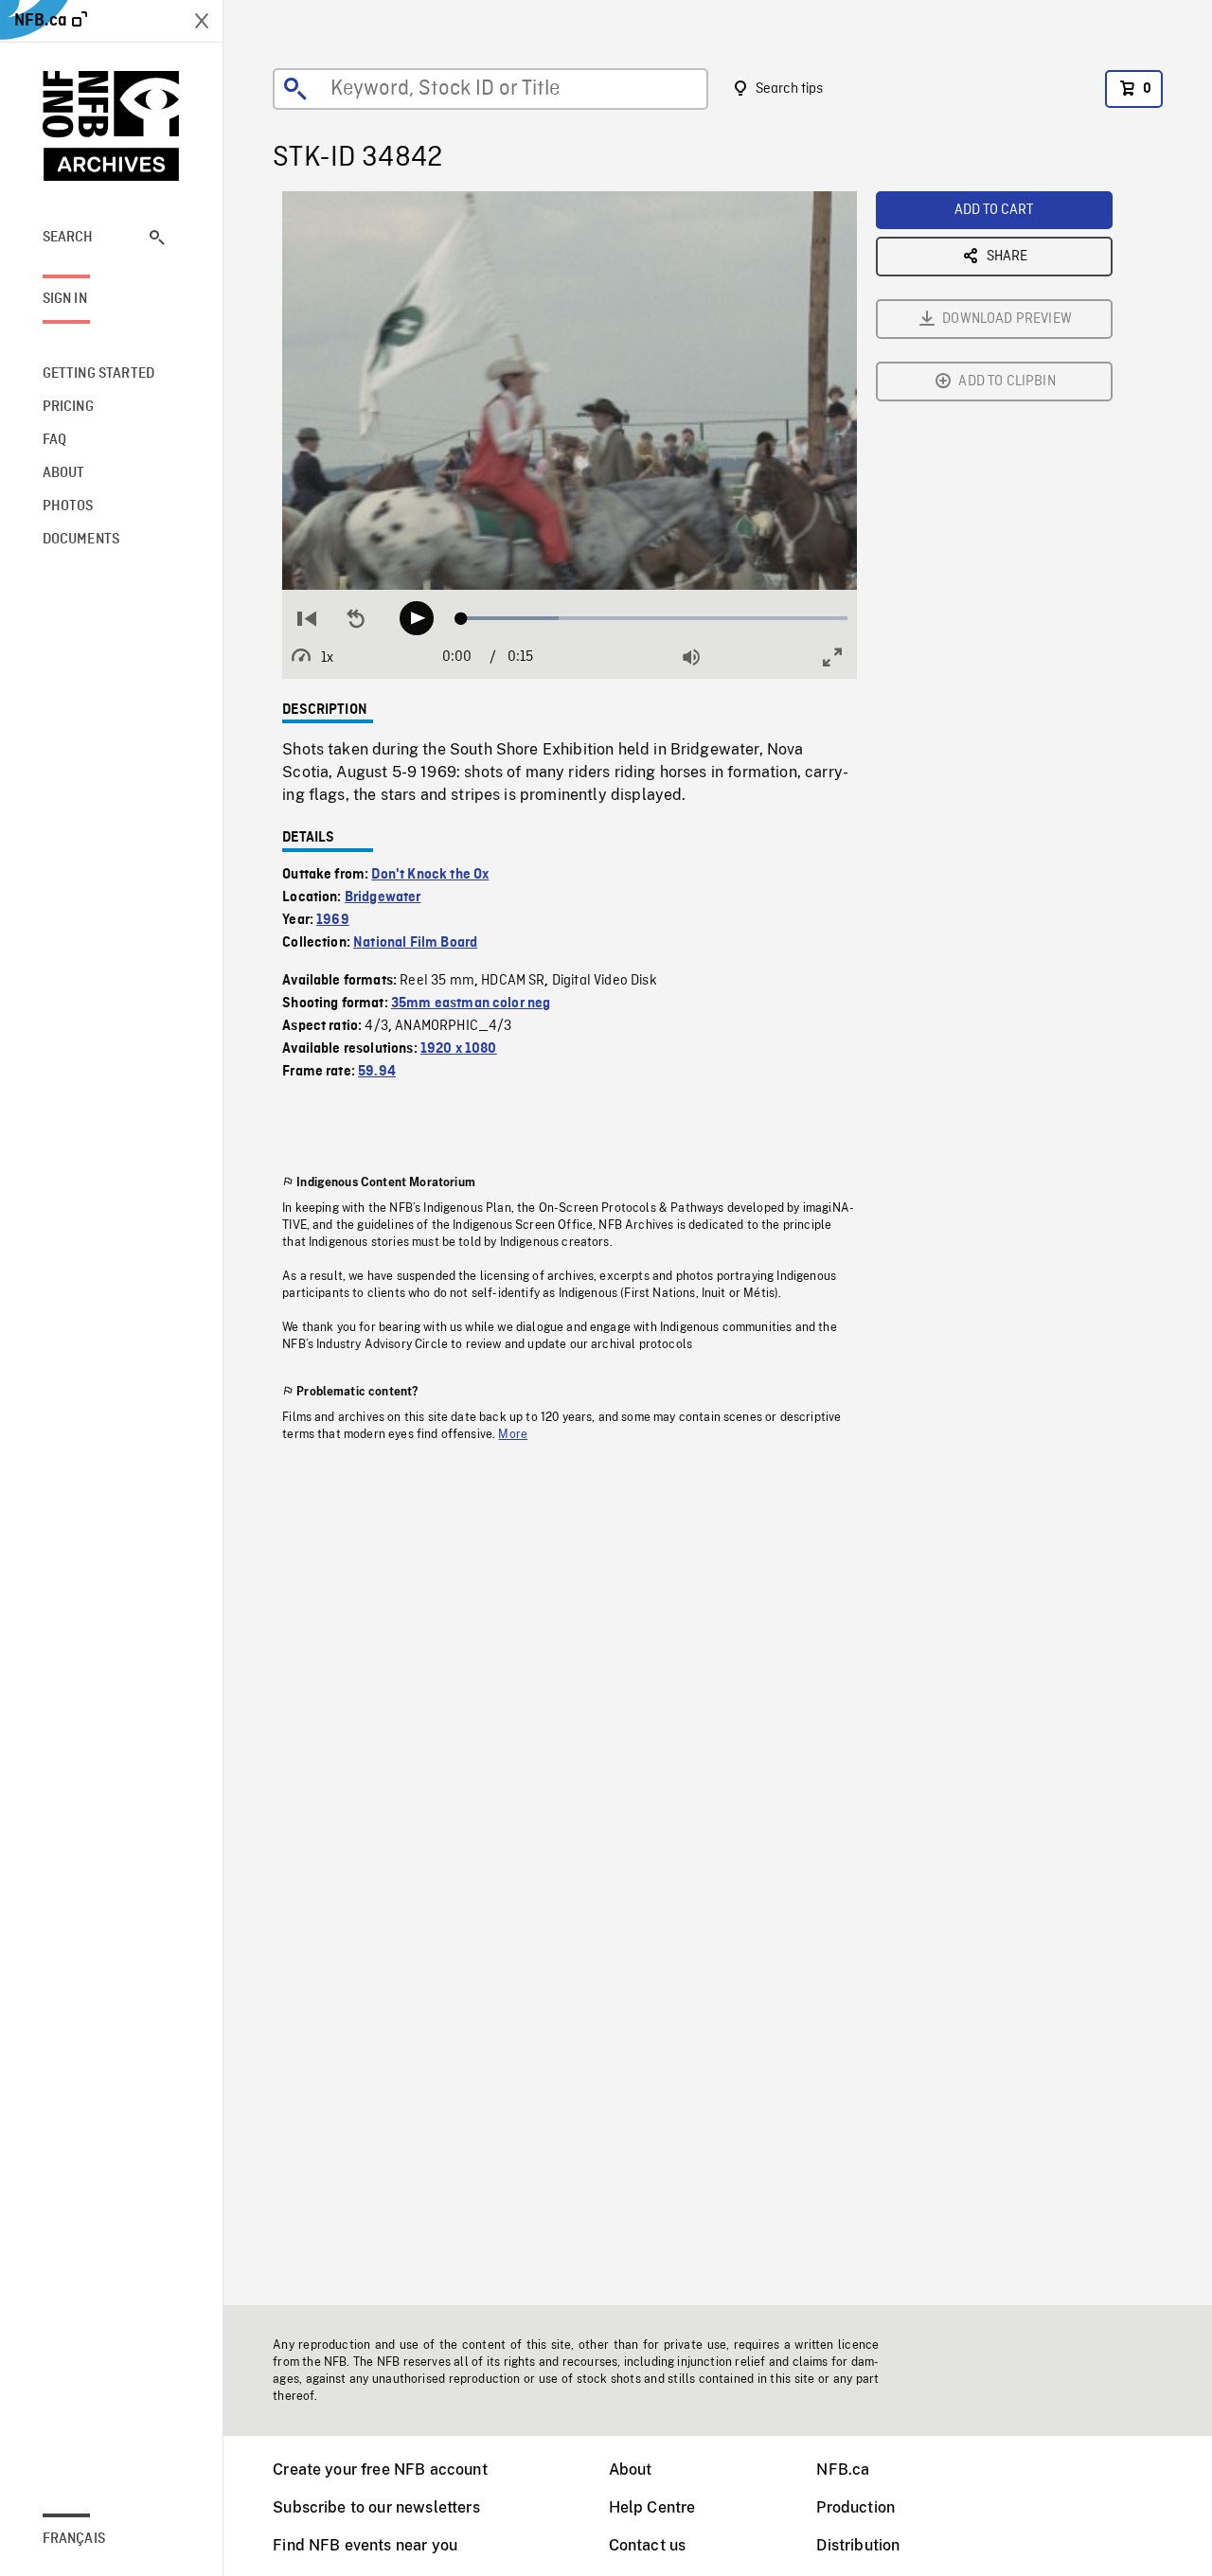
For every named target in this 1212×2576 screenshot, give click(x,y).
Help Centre (652, 2507)
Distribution (858, 2545)
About (631, 2469)
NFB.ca (843, 2469)
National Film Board (415, 943)
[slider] (654, 618)
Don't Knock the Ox (430, 875)
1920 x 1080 (459, 1049)
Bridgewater (383, 897)
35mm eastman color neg (471, 1004)
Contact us (648, 2545)
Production (856, 2507)
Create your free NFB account (380, 2469)
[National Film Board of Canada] (112, 126)
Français (74, 2539)
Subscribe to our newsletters (376, 2507)
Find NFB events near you (365, 2545)
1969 (333, 920)
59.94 (377, 1072)
